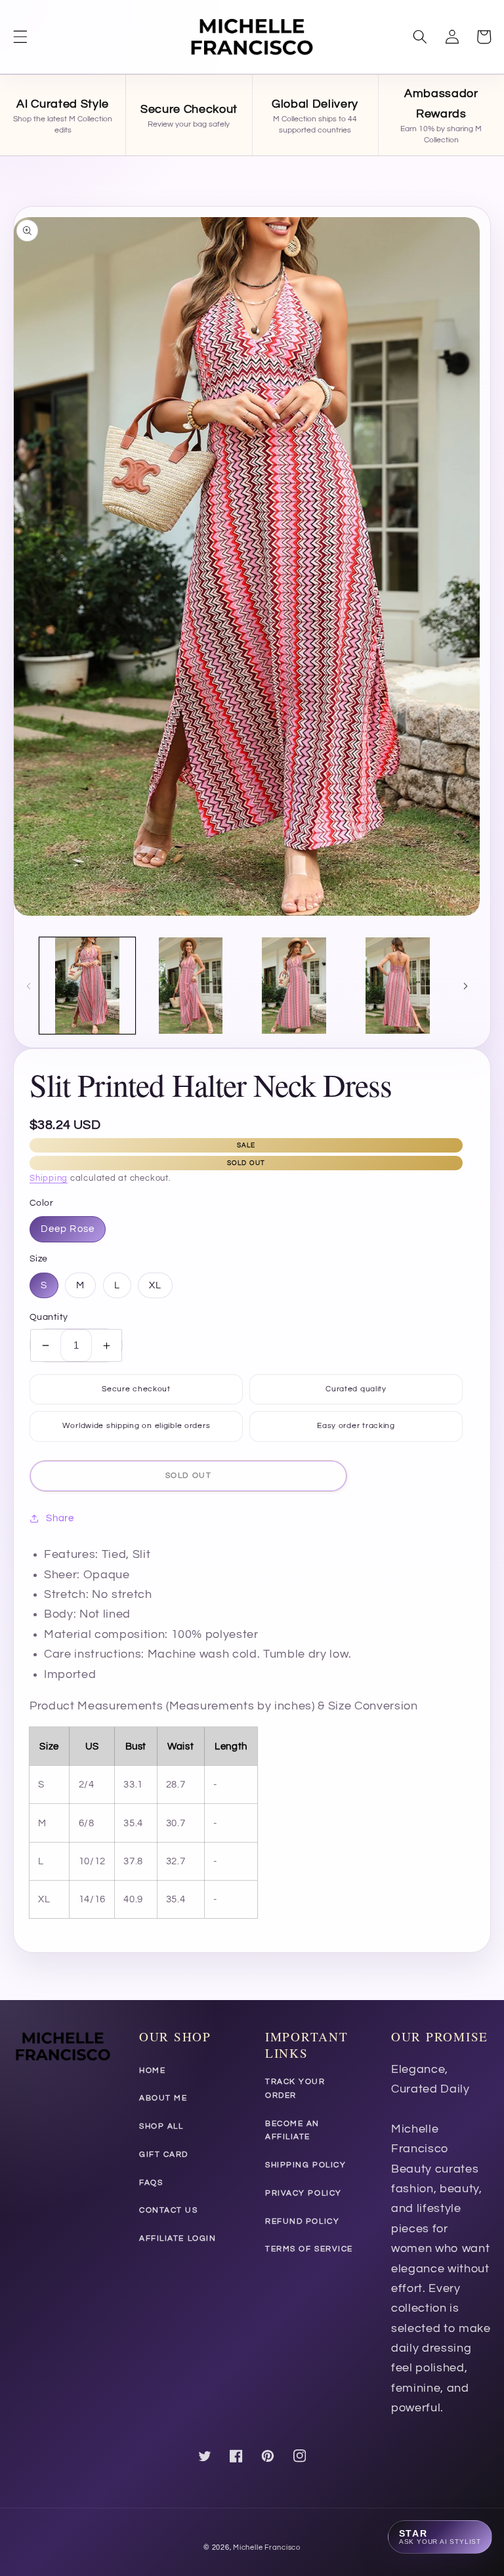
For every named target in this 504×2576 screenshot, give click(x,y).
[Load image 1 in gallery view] (88, 986)
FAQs (151, 2183)
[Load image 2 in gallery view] (191, 986)
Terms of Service (309, 2249)
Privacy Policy (304, 2193)
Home (152, 2071)
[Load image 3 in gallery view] (294, 986)
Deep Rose (68, 1229)
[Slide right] (465, 985)
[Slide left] (28, 985)
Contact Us (169, 2210)
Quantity (49, 1317)
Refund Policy (302, 2221)
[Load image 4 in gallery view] (398, 986)
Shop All (161, 2126)
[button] (20, 37)
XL (155, 1285)
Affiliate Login (178, 2239)
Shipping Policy (305, 2165)
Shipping (49, 1178)
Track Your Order (295, 2089)
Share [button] (60, 1518)
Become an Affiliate (292, 2131)
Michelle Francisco (267, 2547)
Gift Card (164, 2155)
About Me (163, 2098)
